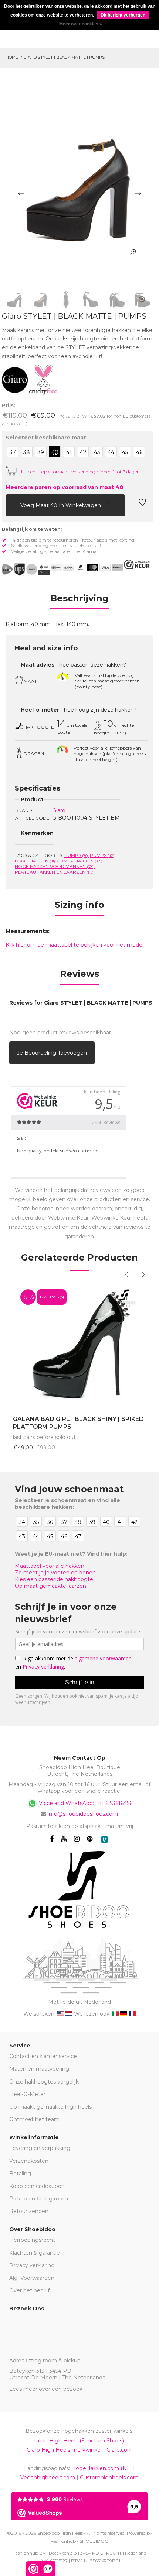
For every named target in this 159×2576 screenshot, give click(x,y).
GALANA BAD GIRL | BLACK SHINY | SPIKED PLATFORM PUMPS (78, 1423)
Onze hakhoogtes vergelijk (44, 2082)
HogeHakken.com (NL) (102, 2468)
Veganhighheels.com (48, 2478)
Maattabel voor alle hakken (50, 1566)
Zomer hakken (79, 861)
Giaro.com (120, 2450)
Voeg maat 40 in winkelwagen (61, 505)
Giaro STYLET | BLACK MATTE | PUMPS (64, 57)
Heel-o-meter (40, 710)
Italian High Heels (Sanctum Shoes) (78, 2441)
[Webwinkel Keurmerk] (137, 564)
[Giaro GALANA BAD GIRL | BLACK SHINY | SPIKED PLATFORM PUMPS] (79, 1345)
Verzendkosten (29, 2161)
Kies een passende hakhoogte (54, 1579)
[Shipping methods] (26, 569)
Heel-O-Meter (27, 2094)
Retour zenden (29, 2211)
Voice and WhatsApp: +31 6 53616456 (85, 1803)
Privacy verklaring (32, 2265)
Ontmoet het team (34, 2119)
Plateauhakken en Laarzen (54, 872)
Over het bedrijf (29, 2290)
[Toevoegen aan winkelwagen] (11, 504)
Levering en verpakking (40, 2148)
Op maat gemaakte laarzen (50, 1586)
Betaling (20, 2174)
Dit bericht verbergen (123, 15)
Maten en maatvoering (39, 2069)
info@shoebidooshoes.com (83, 1814)
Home (12, 57)
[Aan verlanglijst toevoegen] (142, 504)
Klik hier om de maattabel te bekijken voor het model (75, 945)
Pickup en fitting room (39, 2199)
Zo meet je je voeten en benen (55, 1573)
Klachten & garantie (35, 2253)
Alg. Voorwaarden (32, 2278)
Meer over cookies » (81, 24)
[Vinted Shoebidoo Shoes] (104, 1839)
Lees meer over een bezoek (46, 2389)
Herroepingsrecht (32, 2240)
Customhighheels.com (109, 2478)
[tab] (79, 601)
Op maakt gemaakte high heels (50, 2107)
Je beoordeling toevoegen (52, 1053)
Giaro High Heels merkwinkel (64, 2450)
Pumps (77, 855)
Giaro (59, 810)
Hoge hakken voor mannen (55, 866)
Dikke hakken (35, 861)
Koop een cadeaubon (37, 2186)
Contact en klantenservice (43, 2056)
